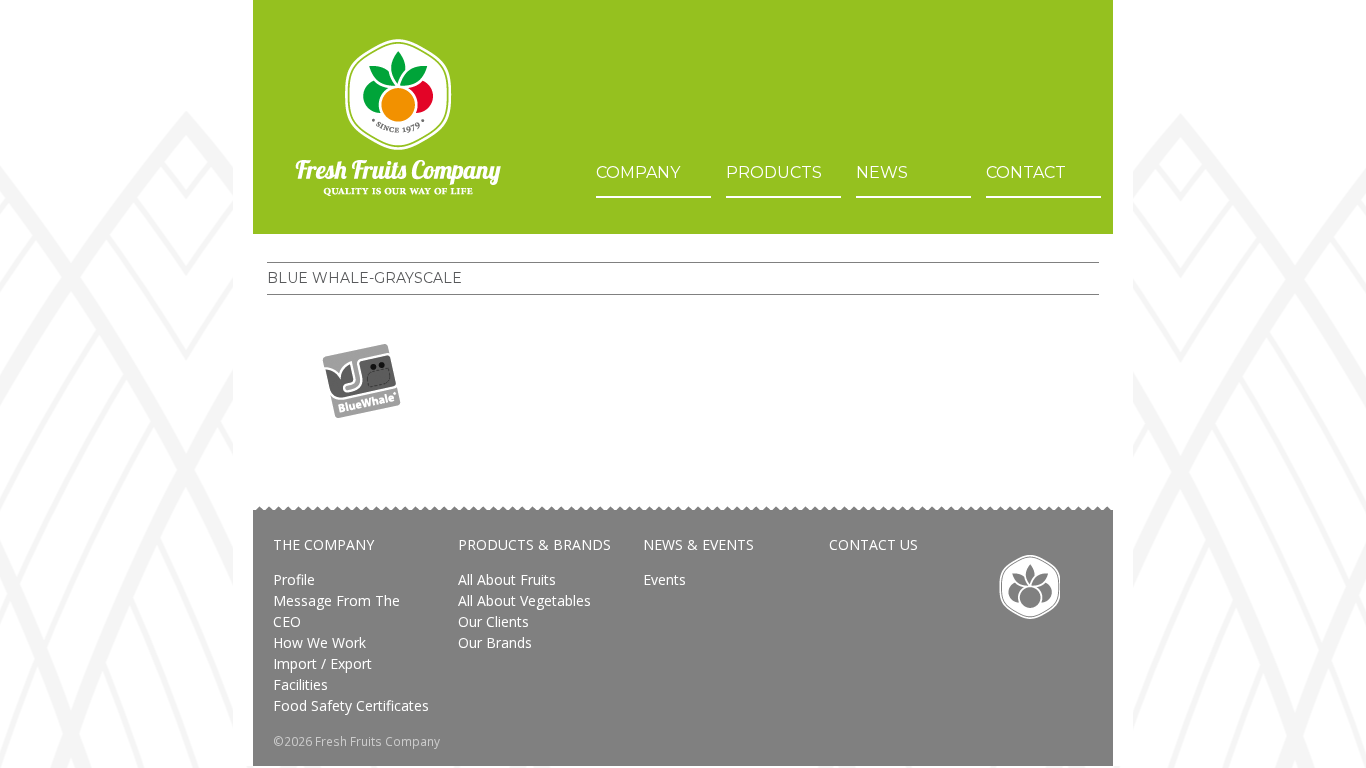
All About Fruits (507, 579)
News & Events (698, 544)
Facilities (300, 684)
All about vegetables (524, 600)
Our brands (495, 642)
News (882, 172)
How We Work (319, 642)
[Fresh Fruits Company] (398, 117)
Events (664, 579)
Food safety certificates (351, 705)
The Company (323, 544)
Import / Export (322, 663)
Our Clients (493, 621)
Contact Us (873, 544)
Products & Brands (534, 544)
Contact (1026, 172)
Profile (294, 579)
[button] (361, 381)
